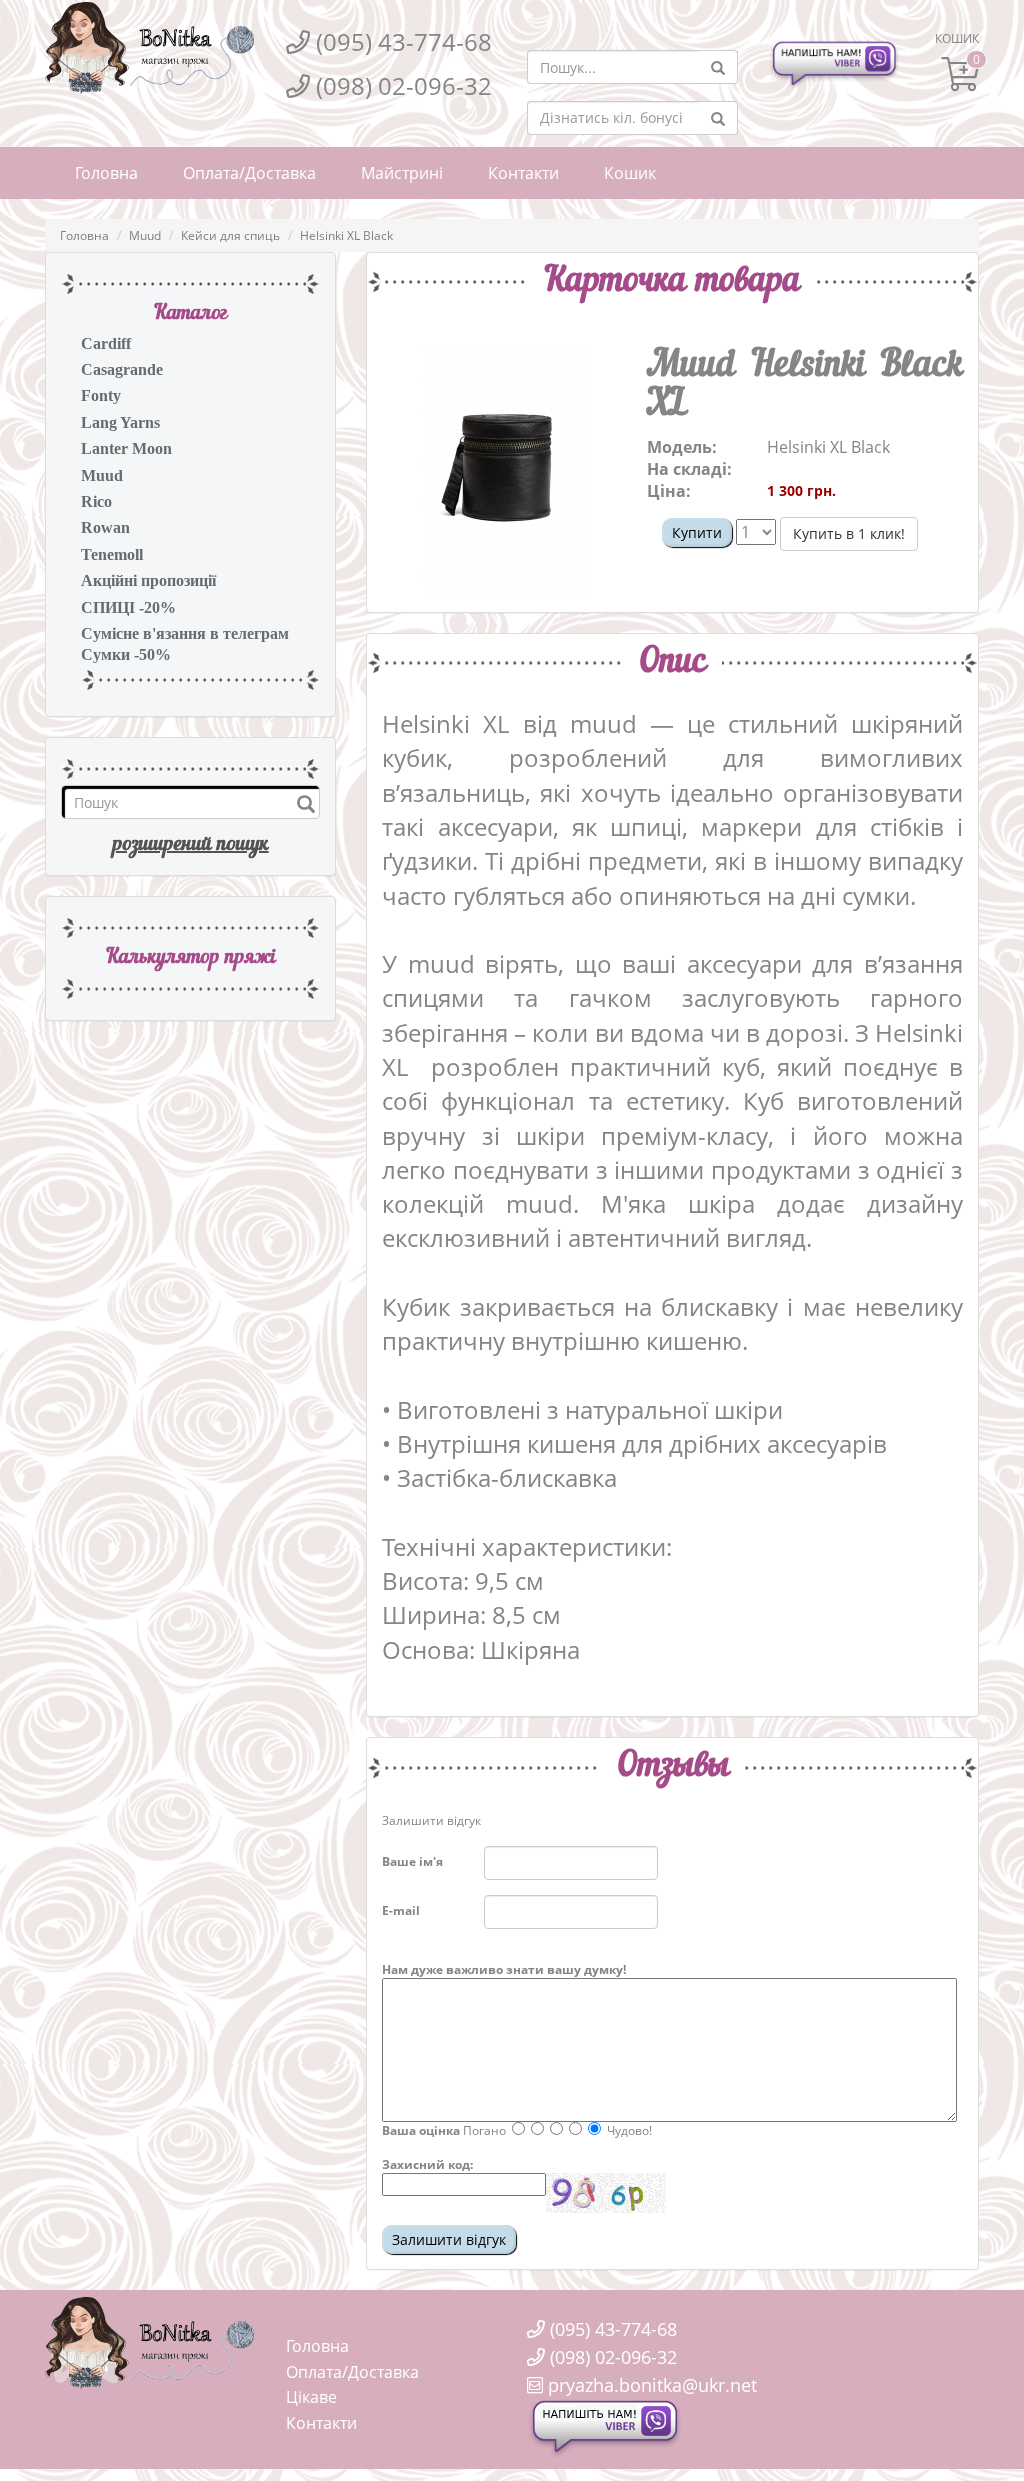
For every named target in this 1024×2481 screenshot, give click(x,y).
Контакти (523, 173)
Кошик (630, 173)
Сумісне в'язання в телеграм (185, 633)
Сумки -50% (126, 654)
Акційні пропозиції (148, 580)
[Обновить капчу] (606, 2193)
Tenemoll (112, 554)
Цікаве (311, 2397)
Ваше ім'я (412, 1861)
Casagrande (122, 369)
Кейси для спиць (230, 235)
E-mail (401, 1910)
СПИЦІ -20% (128, 607)
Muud (145, 235)
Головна (106, 173)
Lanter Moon (126, 448)
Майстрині (402, 173)
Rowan (105, 527)
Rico (96, 501)
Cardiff (106, 343)
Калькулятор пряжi (191, 958)
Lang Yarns (120, 422)
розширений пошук (191, 845)
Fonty (101, 395)
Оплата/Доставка (249, 173)
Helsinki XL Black (346, 235)
